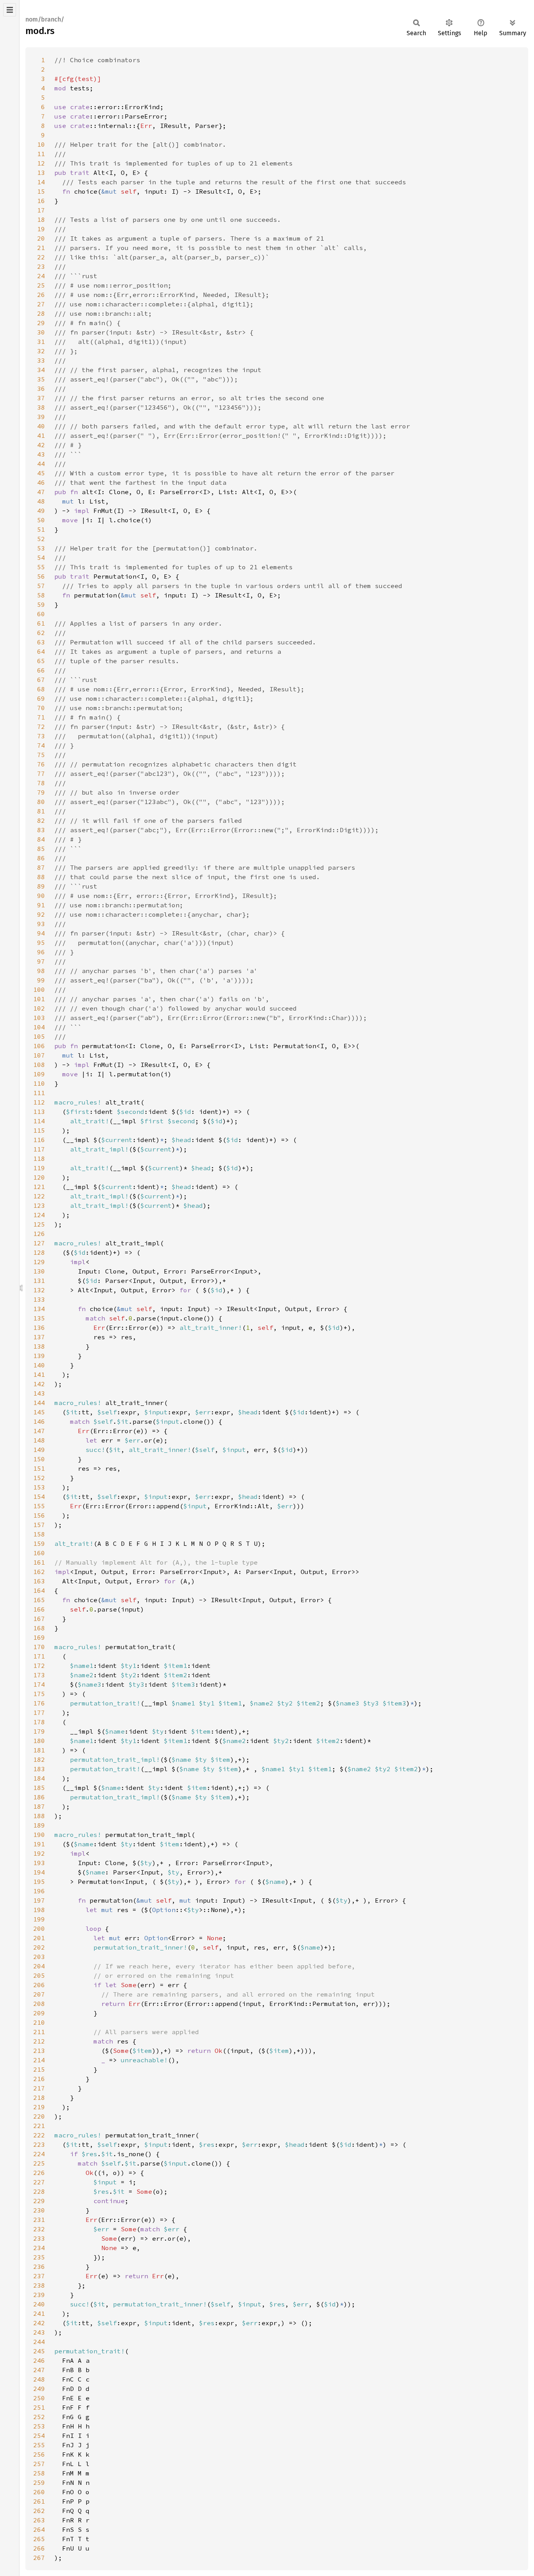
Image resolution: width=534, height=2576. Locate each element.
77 (41, 774)
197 (39, 1900)
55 (41, 567)
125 (39, 1224)
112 (39, 1102)
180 (39, 1741)
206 (39, 1985)
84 (41, 839)
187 (39, 1806)
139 (39, 1356)
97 (41, 961)
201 (39, 1938)
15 (41, 191)
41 (41, 435)
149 (39, 1450)
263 (39, 2520)
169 (39, 1637)
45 (41, 473)
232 (39, 2229)
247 (39, 2370)
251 (39, 2407)
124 (39, 1215)
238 (39, 2285)
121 (39, 1187)
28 (41, 313)
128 (39, 1252)
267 (39, 2558)
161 (39, 1562)
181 (39, 1750)
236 (39, 2267)
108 (39, 1065)
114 (39, 1121)
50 (41, 520)
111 (39, 1093)
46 (41, 482)
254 (39, 2436)
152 (39, 1478)
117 (39, 1149)
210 (39, 2022)
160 (39, 1553)
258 (39, 2473)
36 (41, 389)
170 (39, 1647)
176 (39, 1703)
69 (41, 698)
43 (41, 454)
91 (41, 905)
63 (41, 642)
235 (39, 2257)
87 (41, 867)
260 (39, 2492)
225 (39, 2163)
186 (39, 1797)
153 (39, 1487)
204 (39, 1966)
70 (41, 708)
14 (41, 182)
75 (41, 755)
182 (39, 1759)
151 (39, 1468)
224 (39, 2154)
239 (39, 2295)
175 (39, 1694)
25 (41, 285)
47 (41, 492)
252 (39, 2417)
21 (41, 248)
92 (41, 914)
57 (41, 586)
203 (39, 1957)
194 (39, 1872)
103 (39, 1018)
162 (39, 1572)
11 (41, 154)
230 (39, 2210)
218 (39, 2097)
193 (39, 1863)
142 (39, 1384)
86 (41, 858)
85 (41, 849)
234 (39, 2248)
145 (39, 1412)
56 (41, 576)
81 (41, 811)
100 (39, 989)
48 (41, 501)
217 (39, 2088)
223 (39, 2144)
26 (41, 295)
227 (39, 2182)
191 (39, 1844)
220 (39, 2116)
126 (39, 1234)
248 (39, 2379)
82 (41, 820)
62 (41, 633)
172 (39, 1666)
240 (39, 2304)
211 (39, 2032)
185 (39, 1788)
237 (39, 2276)
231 (39, 2220)
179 (39, 1731)
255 (39, 2445)
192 (39, 1853)
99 (41, 980)
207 (39, 1994)
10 (41, 144)
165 (39, 1600)
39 (41, 417)
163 (39, 1581)
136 (39, 1328)
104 (39, 1027)
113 (39, 1112)
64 (41, 651)
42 (41, 445)
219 (39, 2107)
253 (39, 2426)
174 (39, 1684)
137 (39, 1337)
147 (39, 1431)
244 (39, 2342)
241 (39, 2313)
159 (39, 1543)
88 (41, 877)
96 (41, 952)
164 (39, 1590)
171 (39, 1656)
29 (41, 323)
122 (39, 1196)
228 (39, 2191)
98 (41, 971)
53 (41, 548)
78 (41, 783)
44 (41, 464)
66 (41, 670)
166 (39, 1609)
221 (39, 2126)
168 (39, 1628)
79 (41, 792)
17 (41, 210)
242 (39, 2323)
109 (39, 1074)
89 (41, 886)
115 (39, 1130)
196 (39, 1891)
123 (39, 1205)
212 (39, 2041)
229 (39, 2201)
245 (39, 2351)
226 (39, 2173)
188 (39, 1816)
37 (41, 398)
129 (39, 1262)
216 (39, 2079)
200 (39, 1928)
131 (39, 1281)
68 (41, 689)
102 (39, 1008)
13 (41, 173)
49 (41, 511)
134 (39, 1309)
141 (39, 1374)
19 (41, 229)
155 (39, 1506)
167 (39, 1619)
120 (39, 1177)
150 (39, 1459)
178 (39, 1722)
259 (39, 2482)
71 (41, 717)
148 (39, 1440)
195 (39, 1882)
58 (41, 595)
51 (41, 529)
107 (39, 1055)
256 (39, 2454)
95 (41, 943)
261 (39, 2501)
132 (39, 1290)
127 (39, 1243)
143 (39, 1393)
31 (41, 342)
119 (39, 1168)
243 (39, 2332)
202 (39, 1947)
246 (39, 2360)
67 (41, 680)
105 (39, 1036)
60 (41, 614)
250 (39, 2398)
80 (41, 802)
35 (41, 379)
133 (39, 1299)
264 (39, 2529)
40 (41, 426)
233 (39, 2238)
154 (39, 1497)
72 (41, 727)
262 (39, 2511)
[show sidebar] (10, 10)
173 (39, 1675)
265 (39, 2539)
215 (39, 2069)
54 (41, 558)
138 (39, 1346)
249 (39, 2389)
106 (39, 1046)
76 (41, 764)
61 (41, 623)
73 (41, 736)
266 (39, 2548)
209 (39, 2013)
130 (39, 1271)
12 (41, 163)
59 (41, 604)
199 (39, 1919)
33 (41, 360)
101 (39, 999)
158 (39, 1534)
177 (39, 1713)
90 (41, 896)
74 (41, 745)
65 (41, 661)
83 (41, 830)
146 (39, 1421)
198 (39, 1910)
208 (39, 2004)
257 (39, 2464)
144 (39, 1403)
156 (39, 1515)
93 (41, 924)
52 (41, 539)
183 (39, 1769)
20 (41, 238)
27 (41, 304)
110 (39, 1083)
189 (39, 1825)
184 (39, 1778)
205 (39, 1975)
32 (41, 351)
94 (41, 933)
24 (41, 276)
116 (39, 1140)
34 (41, 370)
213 (39, 2051)
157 (39, 1525)
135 (39, 1318)
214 (39, 2060)
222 (39, 2135)
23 (41, 266)
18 (41, 219)
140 (39, 1365)
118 (39, 1158)
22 (41, 257)
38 (41, 407)
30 (41, 332)
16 (41, 201)
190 (39, 1835)
